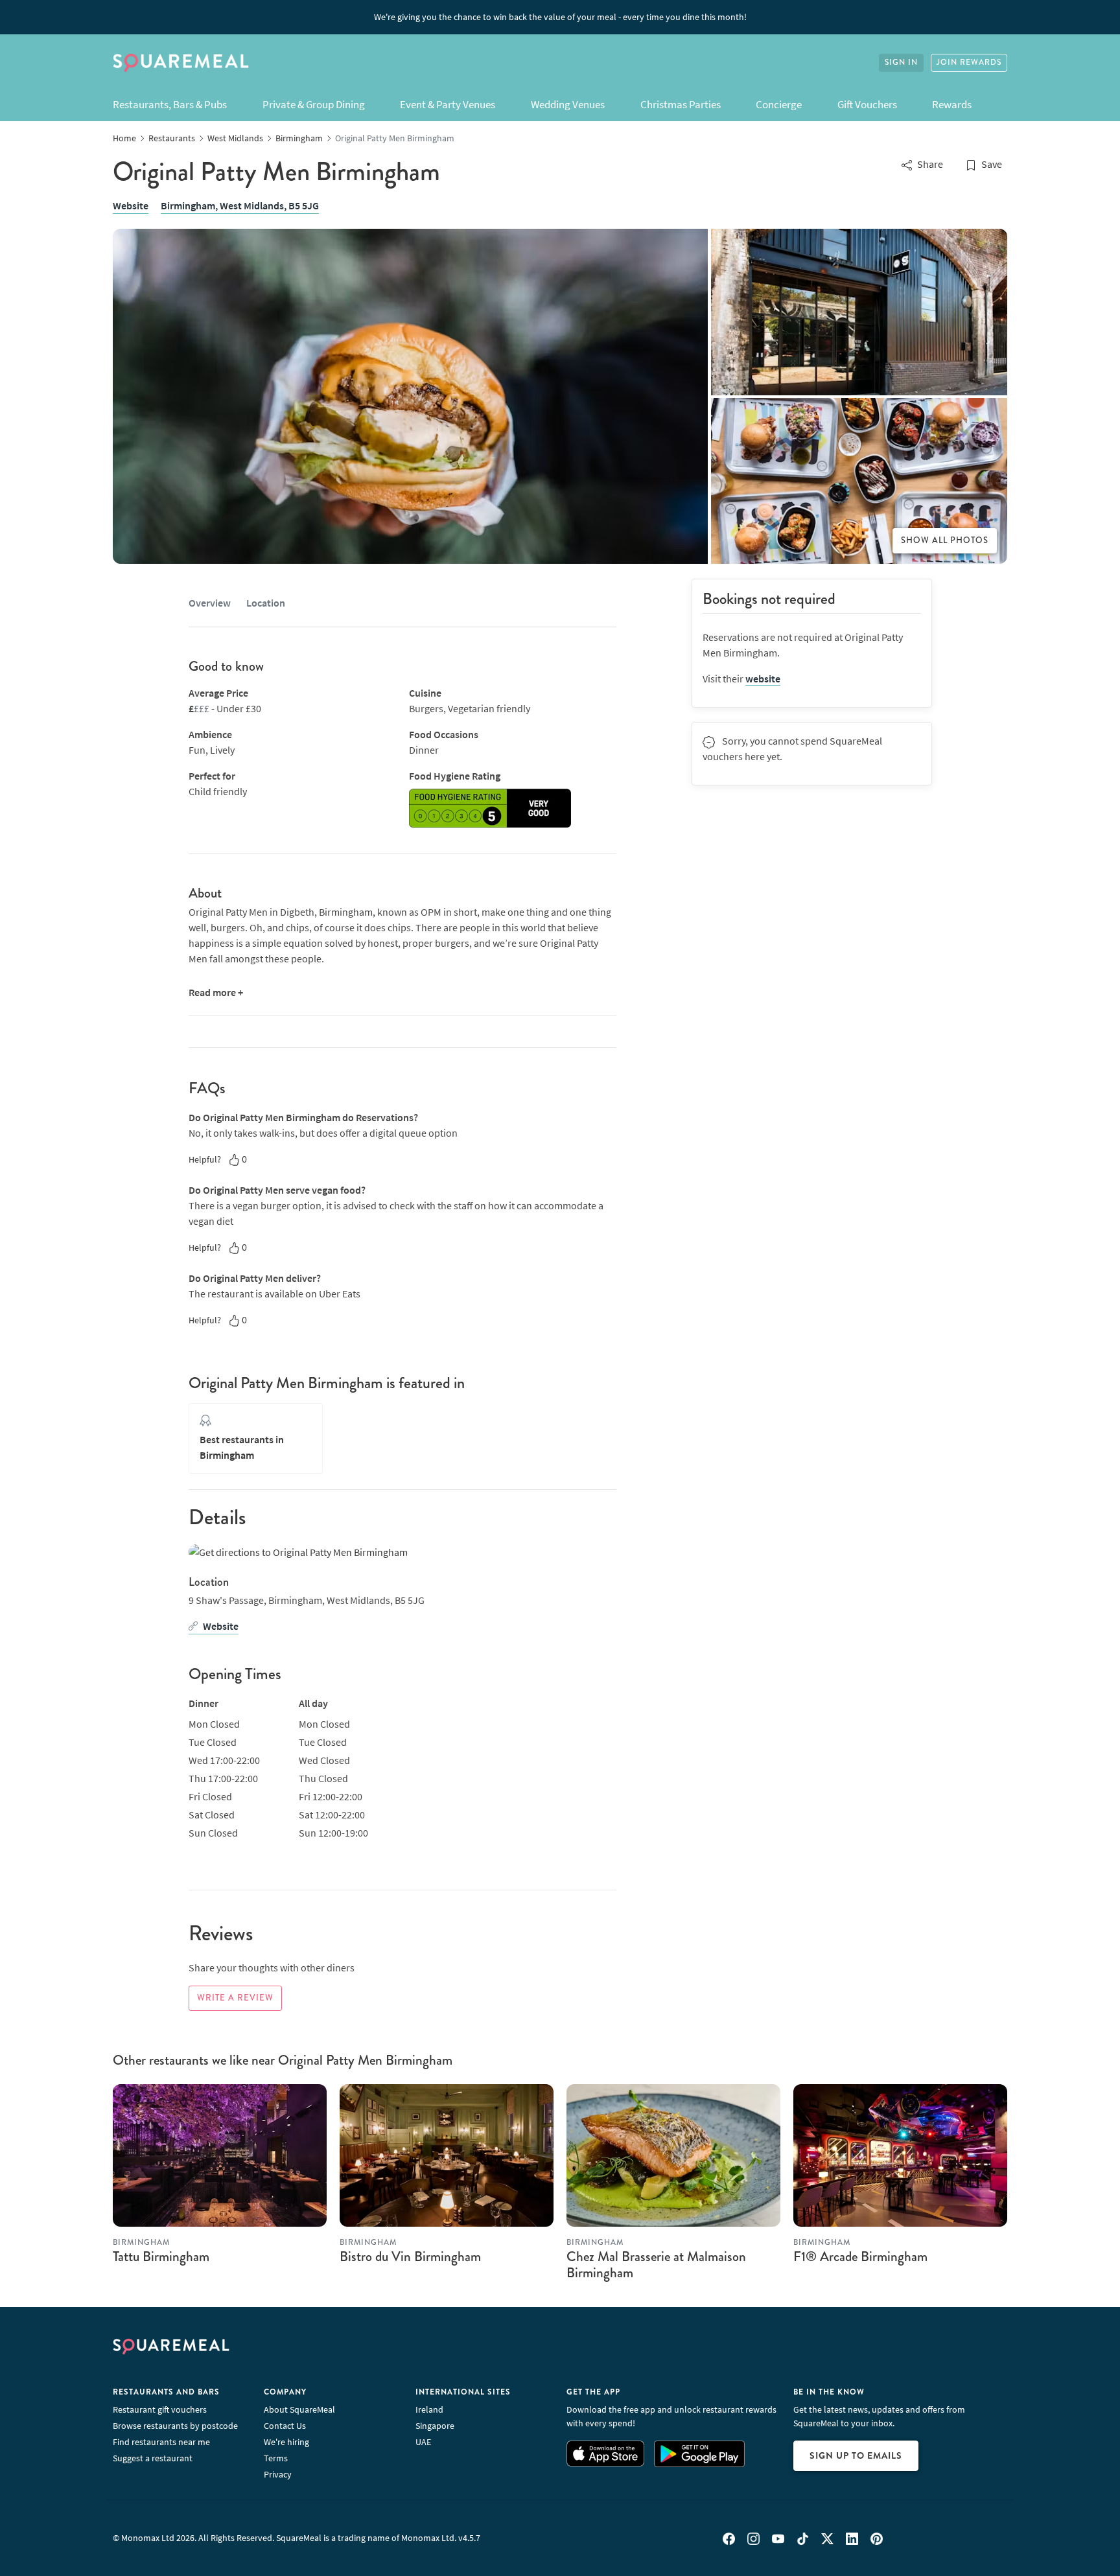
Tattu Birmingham (161, 2257)
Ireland (429, 2409)
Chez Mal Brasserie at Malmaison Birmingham (656, 2265)
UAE (423, 2442)
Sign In (901, 63)
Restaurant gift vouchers (160, 2409)
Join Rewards (969, 63)
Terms (276, 2458)
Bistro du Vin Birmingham (410, 2257)
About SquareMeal (299, 2409)
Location (266, 603)
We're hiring (286, 2442)
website (763, 679)
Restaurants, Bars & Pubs (170, 104)
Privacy (278, 2474)
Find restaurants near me (161, 2442)
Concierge (779, 104)
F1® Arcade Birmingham (860, 2257)
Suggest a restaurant (153, 2458)
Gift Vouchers (867, 104)
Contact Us (285, 2426)
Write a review (235, 1998)
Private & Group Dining (314, 104)
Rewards (952, 104)
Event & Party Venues (448, 104)
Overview (210, 603)
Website (131, 205)
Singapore (435, 2426)
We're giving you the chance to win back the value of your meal (560, 17)
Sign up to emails (856, 2455)
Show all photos (945, 540)
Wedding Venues (568, 104)
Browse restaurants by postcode (175, 2426)
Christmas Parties (681, 104)
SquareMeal (181, 63)
